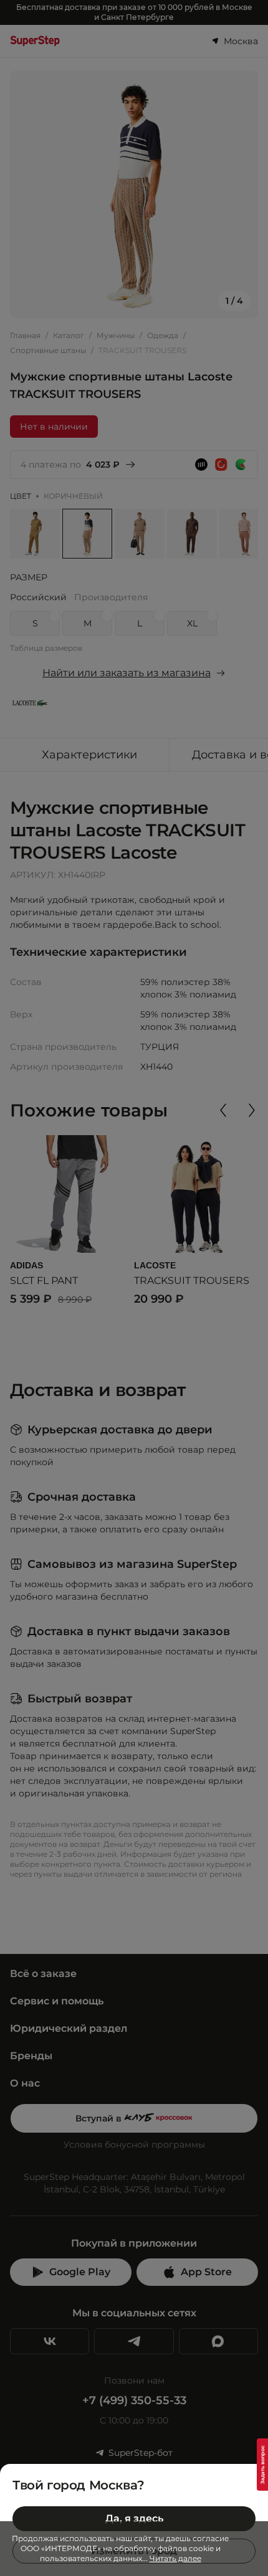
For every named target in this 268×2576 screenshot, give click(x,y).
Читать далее (175, 2558)
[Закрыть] (253, 2479)
